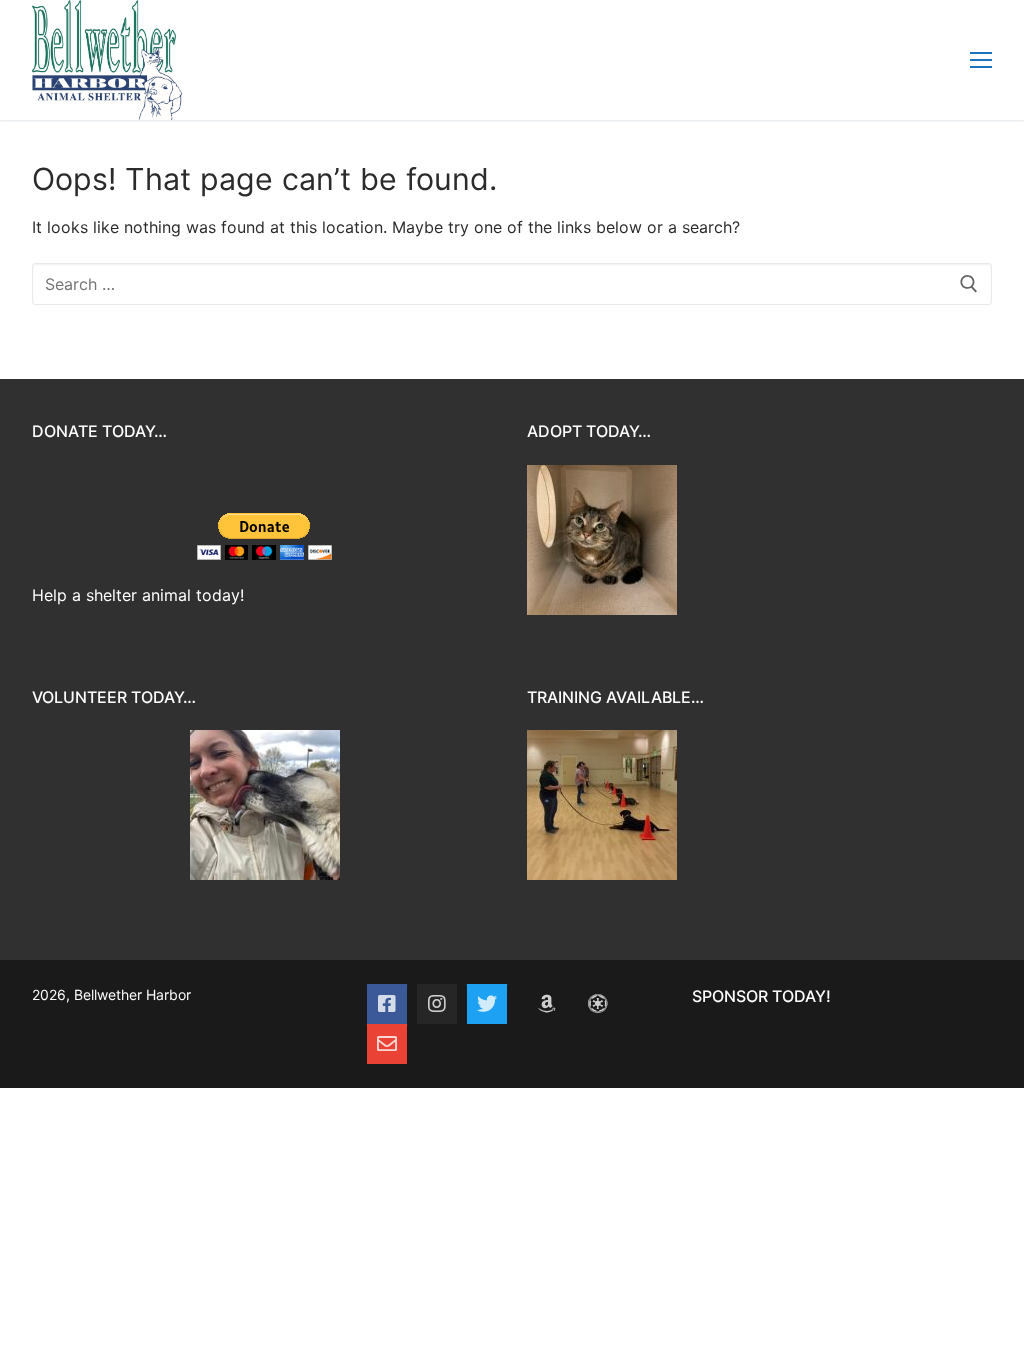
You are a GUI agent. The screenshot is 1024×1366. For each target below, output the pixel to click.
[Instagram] (437, 1004)
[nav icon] (981, 60)
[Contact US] (387, 1044)
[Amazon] (547, 1004)
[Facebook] (387, 1004)
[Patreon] (597, 1004)
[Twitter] (487, 1004)
